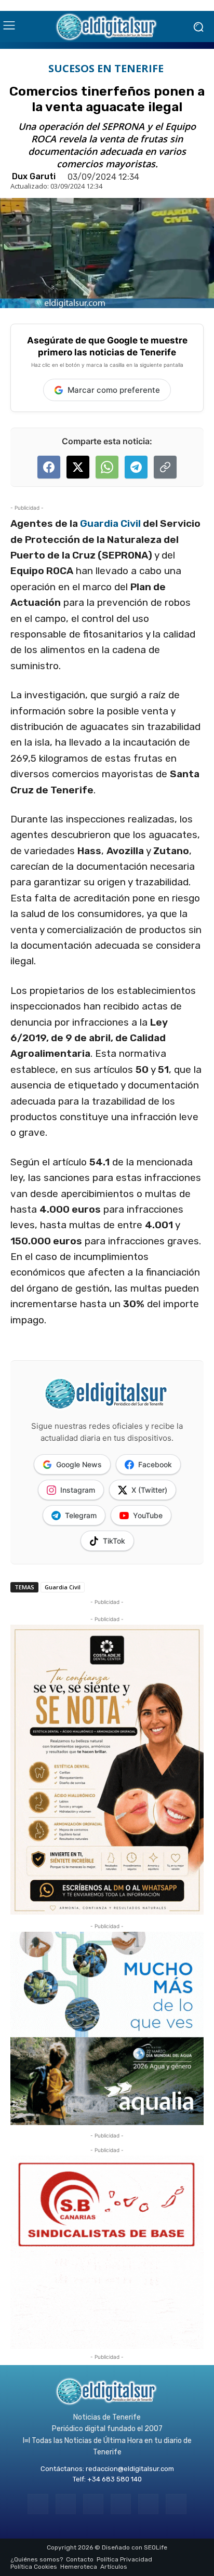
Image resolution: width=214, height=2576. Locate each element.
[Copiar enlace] (165, 467)
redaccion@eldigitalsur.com (130, 2469)
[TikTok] (121, 2504)
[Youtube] (176, 2504)
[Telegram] (93, 2504)
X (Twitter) (149, 1490)
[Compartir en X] (78, 467)
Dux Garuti (34, 177)
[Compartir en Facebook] (49, 467)
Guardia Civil (110, 523)
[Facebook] (38, 2504)
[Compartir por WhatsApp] (107, 467)
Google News (79, 1464)
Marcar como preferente (114, 390)
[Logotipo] (107, 26)
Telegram (81, 1515)
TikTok (114, 1541)
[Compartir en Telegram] (136, 467)
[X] (148, 2504)
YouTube (148, 1515)
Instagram (78, 1490)
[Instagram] (66, 2504)
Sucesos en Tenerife (106, 69)
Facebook (155, 1464)
